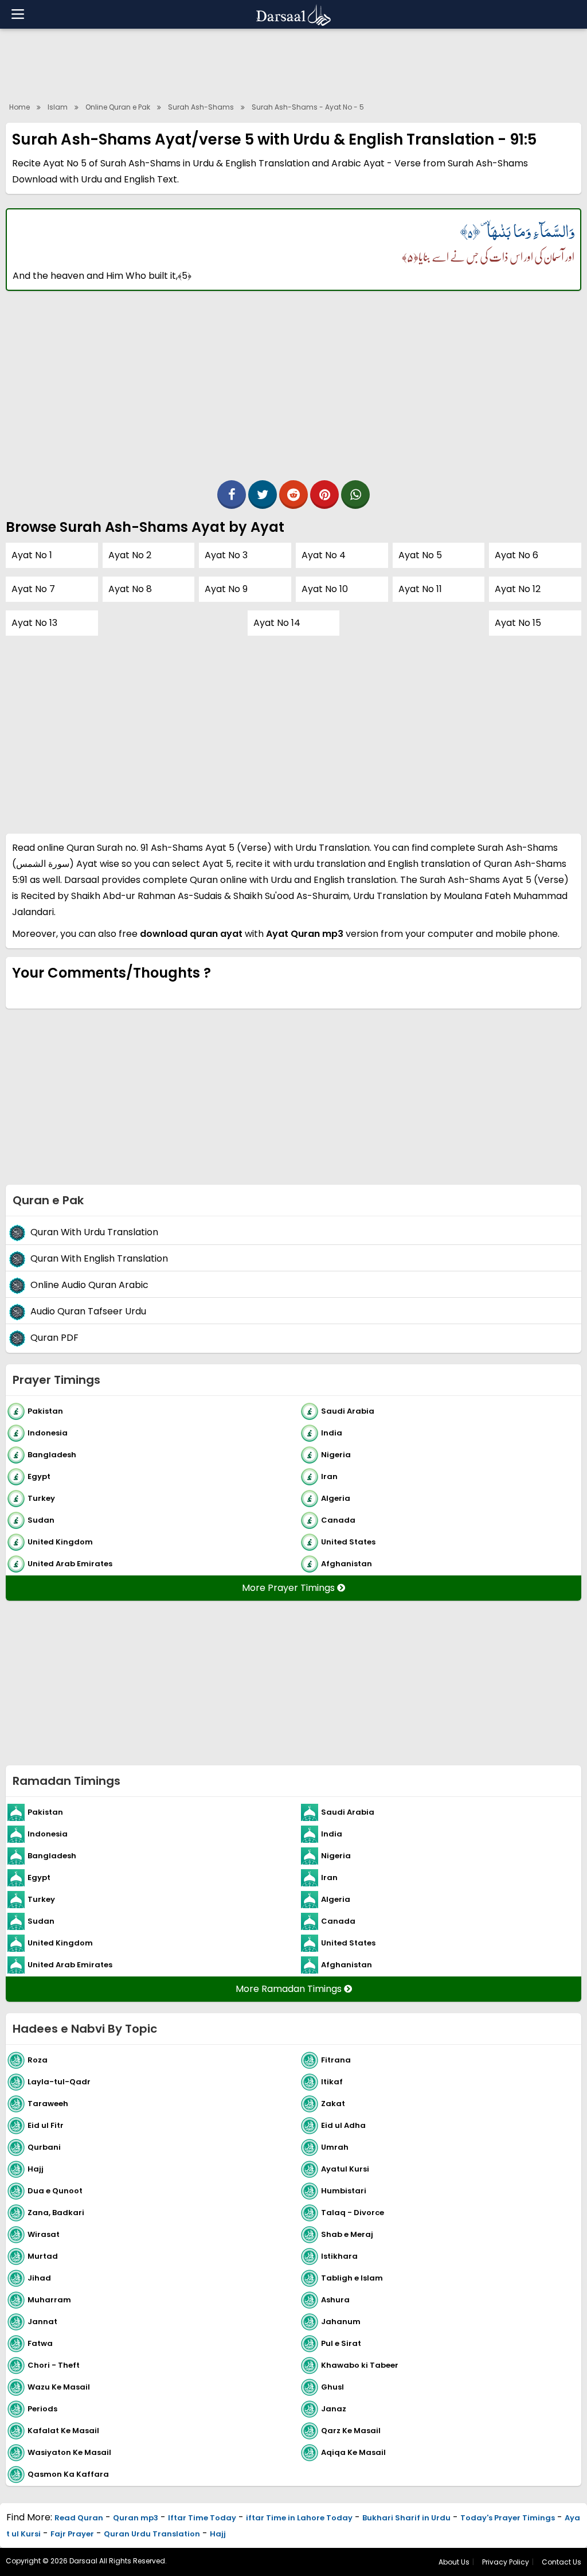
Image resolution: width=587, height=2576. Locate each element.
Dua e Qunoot (55, 2190)
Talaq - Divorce (353, 2212)
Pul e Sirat (341, 2343)
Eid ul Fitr (46, 2125)
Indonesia (48, 1432)
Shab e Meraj (347, 2234)
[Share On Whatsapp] (355, 495)
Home (19, 107)
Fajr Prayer (72, 2534)
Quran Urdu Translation (152, 2534)
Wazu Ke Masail (59, 2386)
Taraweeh (48, 2103)
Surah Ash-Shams (201, 107)
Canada (338, 1519)
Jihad (39, 2277)
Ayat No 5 (420, 555)
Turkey (41, 1498)
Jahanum (341, 2321)
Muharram (49, 2299)
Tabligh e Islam (352, 2277)
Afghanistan (347, 1563)
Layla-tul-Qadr (59, 2081)
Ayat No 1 (32, 555)
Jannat (42, 2321)
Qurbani (44, 2147)
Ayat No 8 (130, 589)
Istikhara (339, 2256)
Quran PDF (54, 1338)
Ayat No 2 (130, 555)
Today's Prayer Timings (508, 2518)
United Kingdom (60, 1541)
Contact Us (561, 2562)
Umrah (335, 2147)
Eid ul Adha (343, 2125)
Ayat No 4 (324, 555)
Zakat (333, 2103)
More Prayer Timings (289, 1588)
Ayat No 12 (518, 589)
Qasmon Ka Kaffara (68, 2474)
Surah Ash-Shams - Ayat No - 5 (308, 107)
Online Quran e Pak (118, 107)
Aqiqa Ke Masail (353, 2452)
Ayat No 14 (277, 623)
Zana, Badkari (56, 2212)
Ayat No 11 (420, 589)
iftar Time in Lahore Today (299, 2518)
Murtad (43, 2256)
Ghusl (332, 2386)
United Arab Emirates (70, 1563)
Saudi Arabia (348, 1410)
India (332, 1432)
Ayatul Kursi (345, 2168)
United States (348, 1541)
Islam (58, 107)
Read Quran (79, 2518)
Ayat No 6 (516, 555)
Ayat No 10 (325, 589)
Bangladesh (52, 1454)
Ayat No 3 (226, 555)
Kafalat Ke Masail (63, 2430)
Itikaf (332, 2081)
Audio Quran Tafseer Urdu (88, 1311)
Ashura (335, 2299)
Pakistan (45, 1410)
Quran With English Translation (99, 1258)
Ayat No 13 (34, 623)
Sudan (41, 1519)
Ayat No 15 (518, 623)
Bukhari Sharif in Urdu (406, 2518)
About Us (454, 2562)
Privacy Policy (506, 2562)
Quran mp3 (136, 2518)
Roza (38, 2059)
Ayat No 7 (33, 589)
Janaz (334, 2408)
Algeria (336, 1498)
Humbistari (344, 2190)
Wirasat (44, 2234)
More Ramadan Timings (290, 1989)
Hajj (36, 2168)
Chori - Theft (54, 2365)
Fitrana (336, 2059)
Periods (42, 2408)
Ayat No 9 (226, 589)
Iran (329, 1476)
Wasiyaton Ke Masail (69, 2452)
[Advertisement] (293, 63)
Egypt (39, 1476)
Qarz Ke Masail (351, 2430)
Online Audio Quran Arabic (89, 1285)
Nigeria (336, 1454)
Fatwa (40, 2343)
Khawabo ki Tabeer (360, 2365)
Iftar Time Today (202, 2518)
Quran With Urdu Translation (94, 1232)
